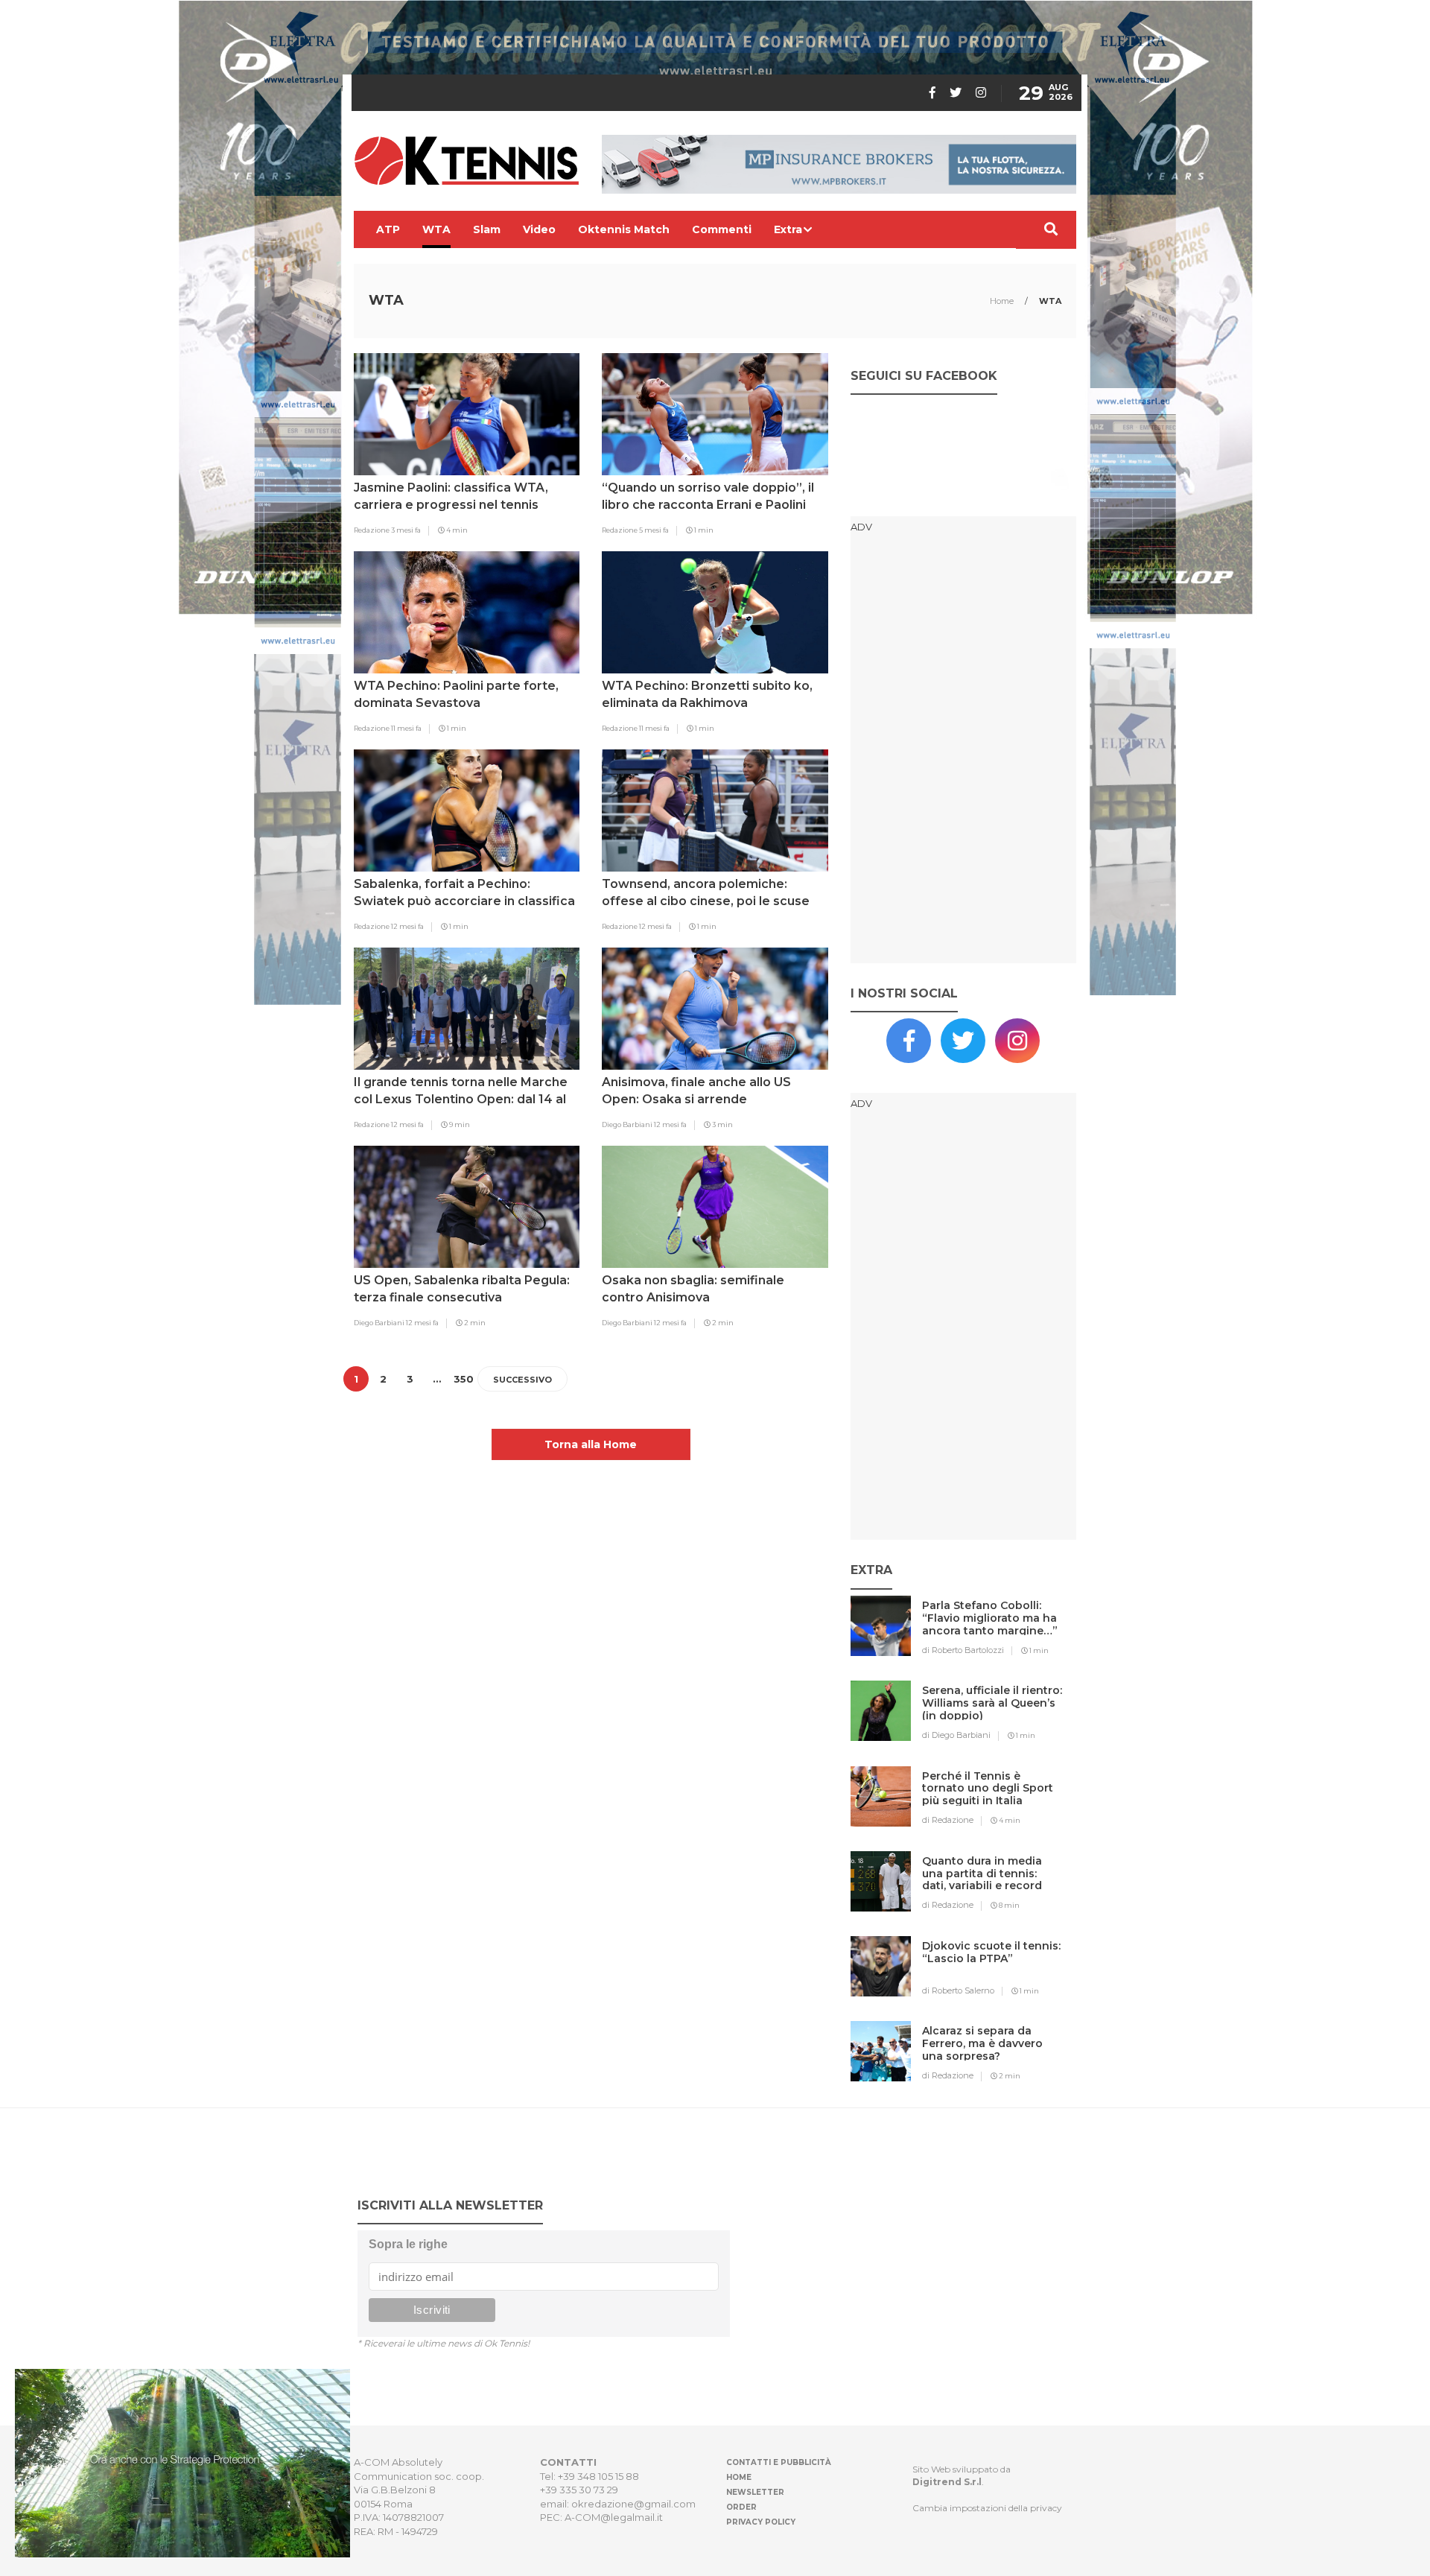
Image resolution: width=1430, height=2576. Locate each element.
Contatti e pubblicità (779, 2462)
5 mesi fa (654, 530)
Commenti (722, 229)
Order (741, 2507)
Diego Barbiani (628, 1124)
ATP (388, 229)
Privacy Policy (761, 2522)
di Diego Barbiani (956, 1735)
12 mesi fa (407, 926)
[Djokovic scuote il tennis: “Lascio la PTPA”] (992, 1976)
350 (464, 1379)
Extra (788, 229)
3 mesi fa (406, 530)
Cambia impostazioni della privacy (987, 2508)
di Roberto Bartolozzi (963, 1650)
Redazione (372, 530)
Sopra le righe (408, 2244)
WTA (436, 229)
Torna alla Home (591, 1444)
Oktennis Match (624, 229)
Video (539, 229)
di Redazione (948, 1820)
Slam (487, 229)
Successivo (522, 1380)
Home (1003, 301)
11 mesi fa (406, 728)
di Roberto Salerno (958, 1990)
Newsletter (755, 2492)
